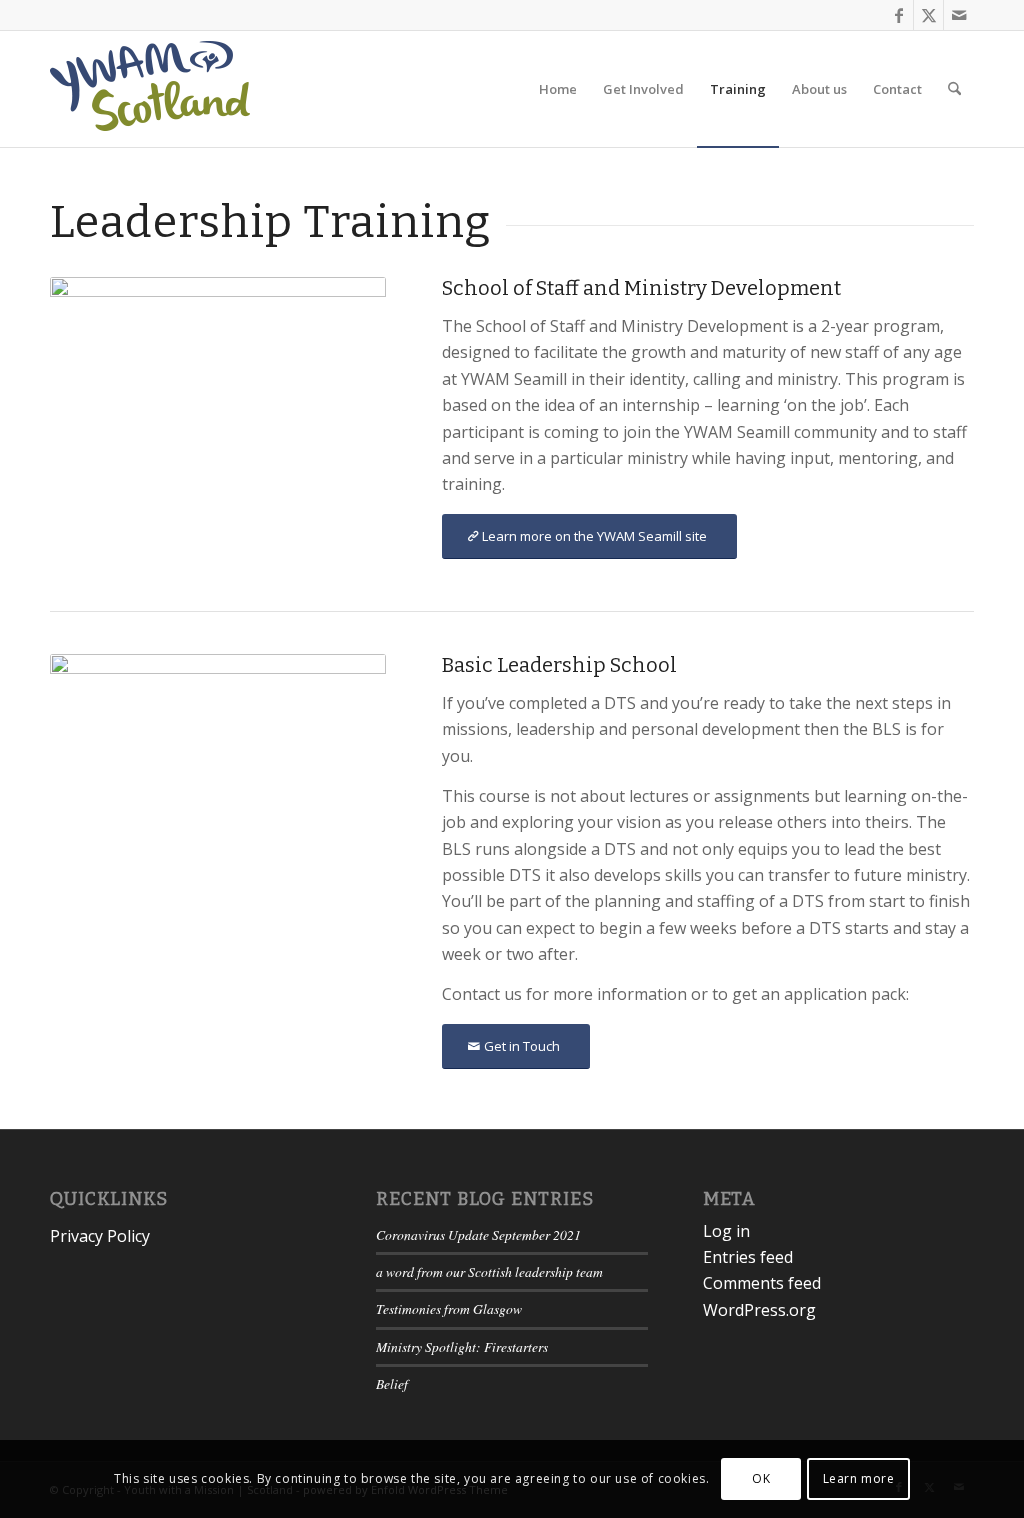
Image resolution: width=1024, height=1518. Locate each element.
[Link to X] (928, 15)
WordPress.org (759, 1310)
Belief (392, 1383)
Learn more (859, 1478)
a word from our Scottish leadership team (489, 1271)
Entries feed (748, 1257)
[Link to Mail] (959, 15)
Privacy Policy (100, 1236)
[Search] (954, 89)
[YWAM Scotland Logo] (150, 89)
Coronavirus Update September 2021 (478, 1234)
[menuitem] (558, 89)
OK (761, 1478)
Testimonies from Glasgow (449, 1308)
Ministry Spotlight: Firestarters (462, 1346)
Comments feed (762, 1283)
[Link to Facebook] (898, 15)
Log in (726, 1231)
